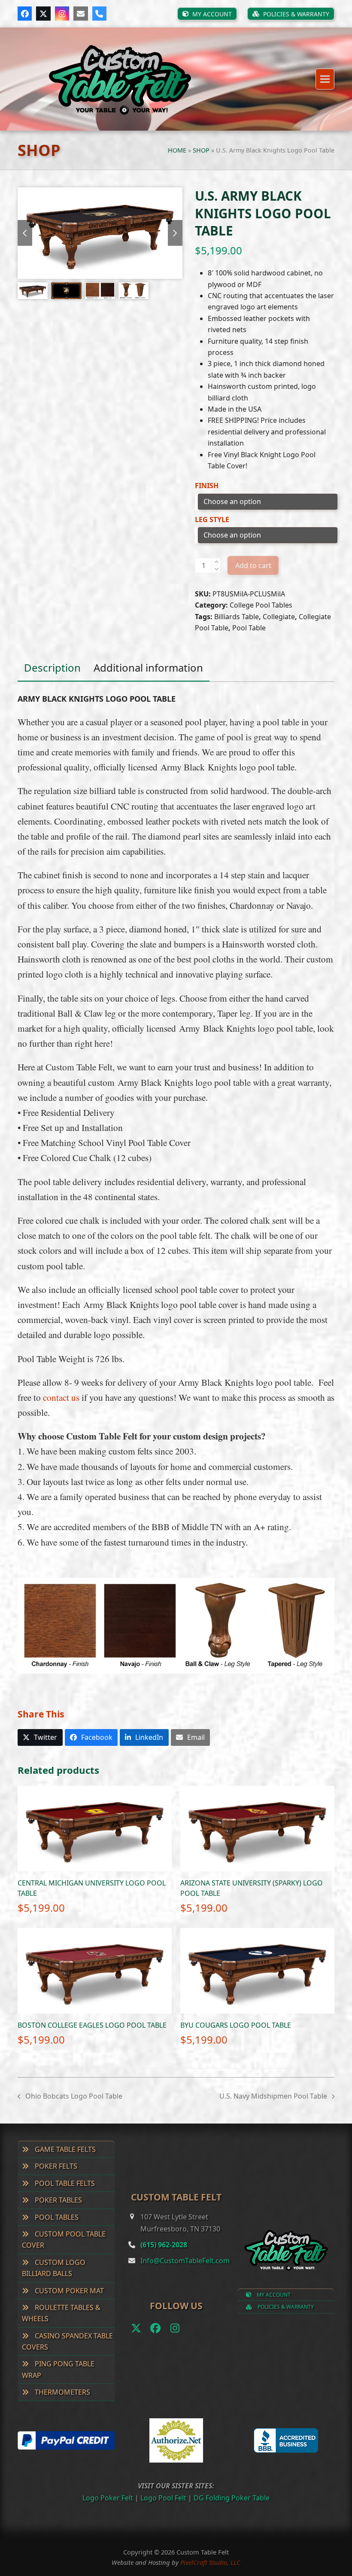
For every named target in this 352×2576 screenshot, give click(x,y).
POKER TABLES (58, 2200)
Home (177, 150)
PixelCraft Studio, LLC (210, 2562)
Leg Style (212, 519)
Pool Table (249, 628)
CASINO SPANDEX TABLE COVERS (67, 2341)
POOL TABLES (56, 2217)
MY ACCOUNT (273, 2295)
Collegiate (279, 617)
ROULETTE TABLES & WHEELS (61, 2313)
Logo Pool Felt (163, 2498)
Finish (207, 486)
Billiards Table (237, 617)
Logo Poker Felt (108, 2498)
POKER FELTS (55, 2166)
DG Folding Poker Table (232, 2498)
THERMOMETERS (62, 2392)
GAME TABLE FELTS (64, 2149)
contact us (61, 1397)
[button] (325, 79)
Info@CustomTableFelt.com (185, 2261)
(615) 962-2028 (164, 2245)
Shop (201, 150)
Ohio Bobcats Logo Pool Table (70, 2096)
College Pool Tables (261, 605)
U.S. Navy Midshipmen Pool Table (273, 2096)
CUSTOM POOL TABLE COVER (64, 2240)
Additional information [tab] (148, 668)
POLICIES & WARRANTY (285, 2307)
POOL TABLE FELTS (64, 2183)
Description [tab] (52, 668)
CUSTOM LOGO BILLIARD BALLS (54, 2268)
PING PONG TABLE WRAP (58, 2369)
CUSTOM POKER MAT (68, 2291)
